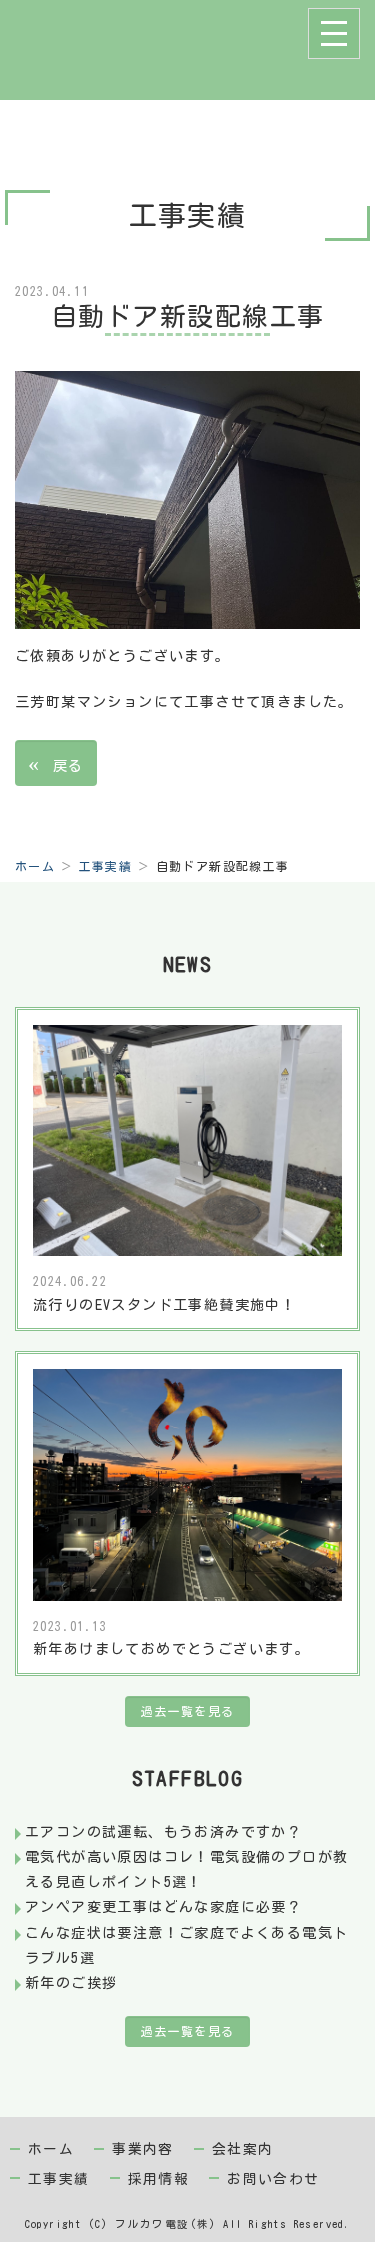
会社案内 (243, 2149)
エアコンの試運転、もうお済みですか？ (163, 1832)
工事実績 (106, 866)
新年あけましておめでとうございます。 (171, 1649)
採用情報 (159, 2179)
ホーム (35, 866)
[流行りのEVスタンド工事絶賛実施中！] (187, 1139)
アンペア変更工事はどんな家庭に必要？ (163, 1907)
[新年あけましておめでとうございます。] (187, 1484)
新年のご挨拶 (71, 1983)
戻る (56, 762)
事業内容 (143, 2149)
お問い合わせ (273, 2179)
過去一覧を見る (188, 1711)
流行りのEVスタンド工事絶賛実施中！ (164, 1305)
